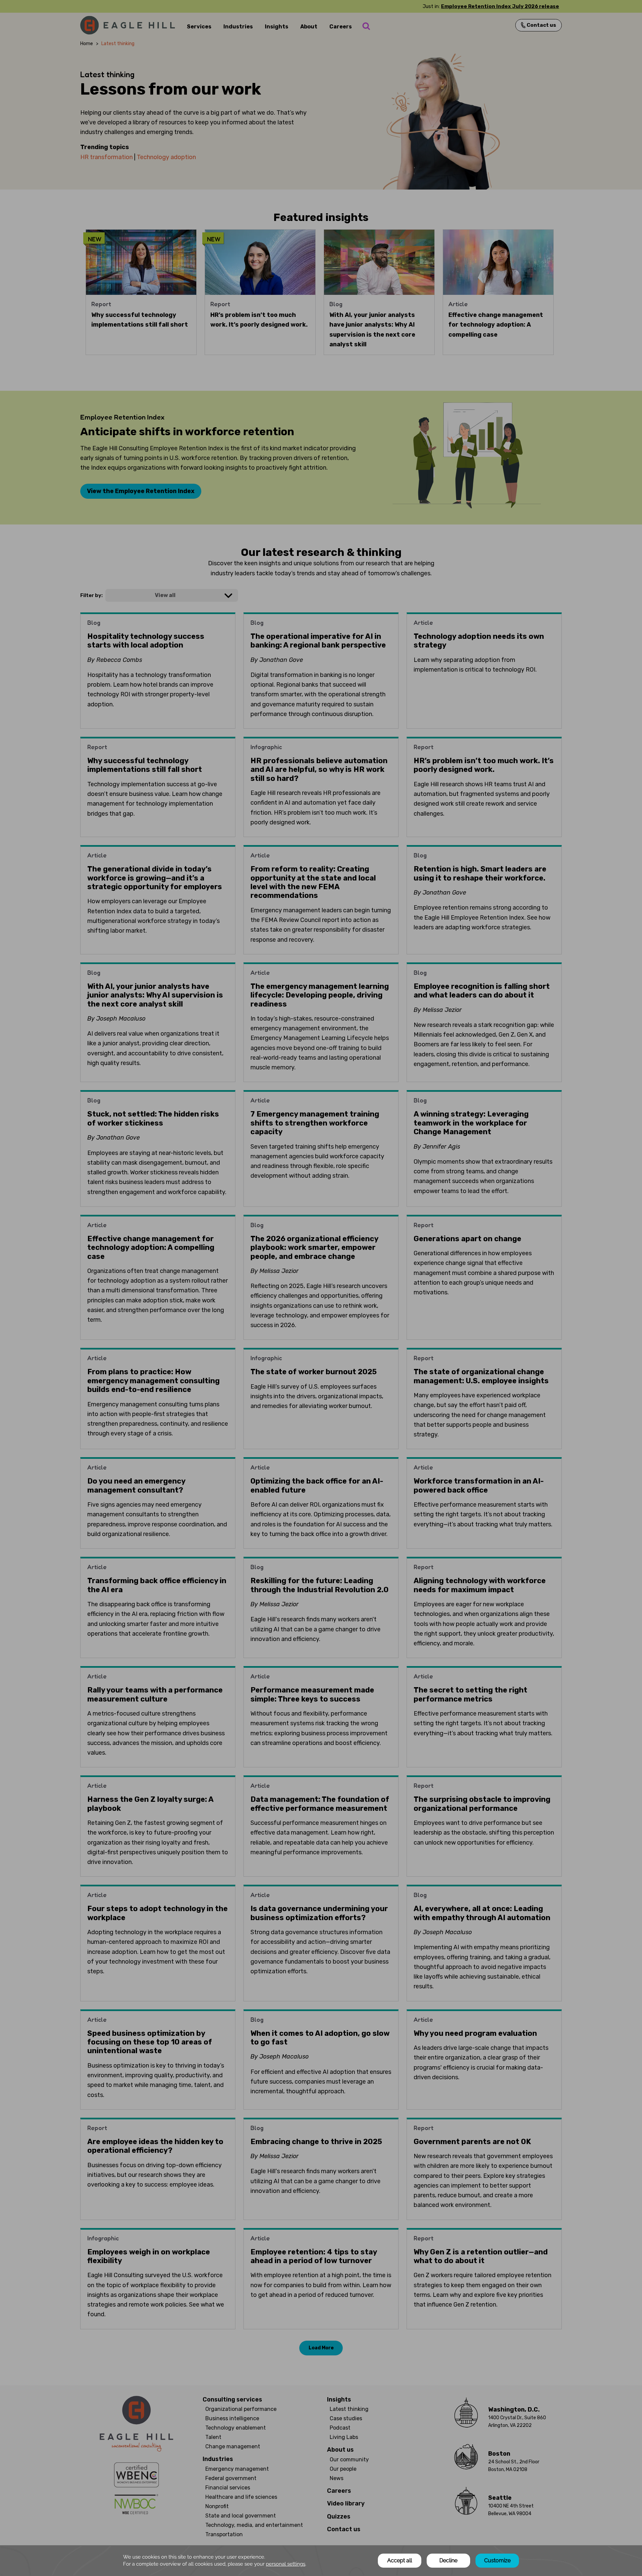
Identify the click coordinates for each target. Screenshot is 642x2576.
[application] (321, 2561)
